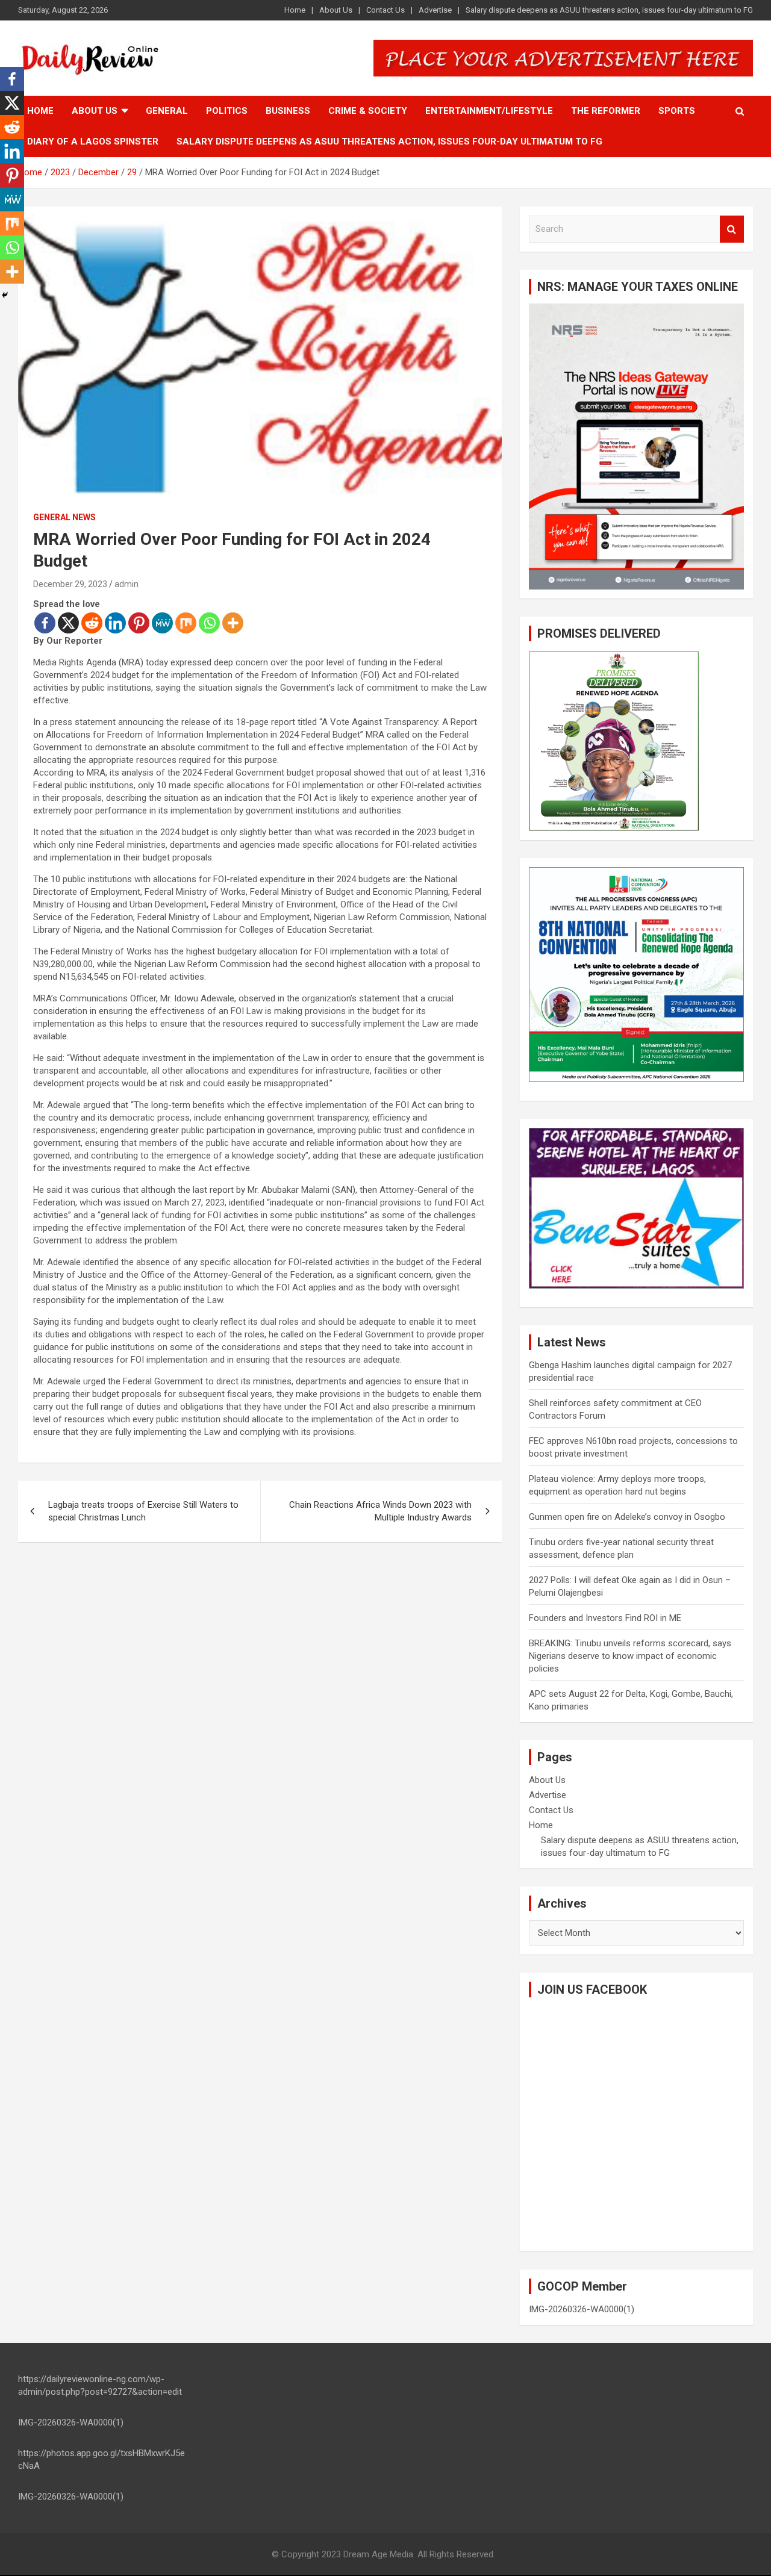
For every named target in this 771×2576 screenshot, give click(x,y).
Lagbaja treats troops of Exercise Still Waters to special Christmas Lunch (143, 1511)
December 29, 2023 (70, 584)
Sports (677, 111)
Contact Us (385, 10)
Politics (227, 111)
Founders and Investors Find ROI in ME (605, 1618)
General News (64, 517)
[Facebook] (45, 623)
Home (295, 10)
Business (288, 111)
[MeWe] (162, 623)
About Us (336, 10)
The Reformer (606, 111)
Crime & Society (368, 111)
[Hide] (5, 295)
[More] (233, 623)
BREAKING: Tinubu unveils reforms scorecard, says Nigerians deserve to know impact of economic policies (630, 1656)
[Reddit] (92, 623)
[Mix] (186, 623)
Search (732, 229)
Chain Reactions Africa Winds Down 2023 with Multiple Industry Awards (380, 1511)
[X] (68, 623)
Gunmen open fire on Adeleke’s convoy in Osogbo (627, 1517)
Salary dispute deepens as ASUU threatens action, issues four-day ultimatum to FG (609, 10)
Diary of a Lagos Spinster (93, 142)
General (167, 111)
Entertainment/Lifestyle (489, 111)
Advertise (435, 10)
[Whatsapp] (209, 623)
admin (126, 584)
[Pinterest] (139, 623)
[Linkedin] (115, 623)
